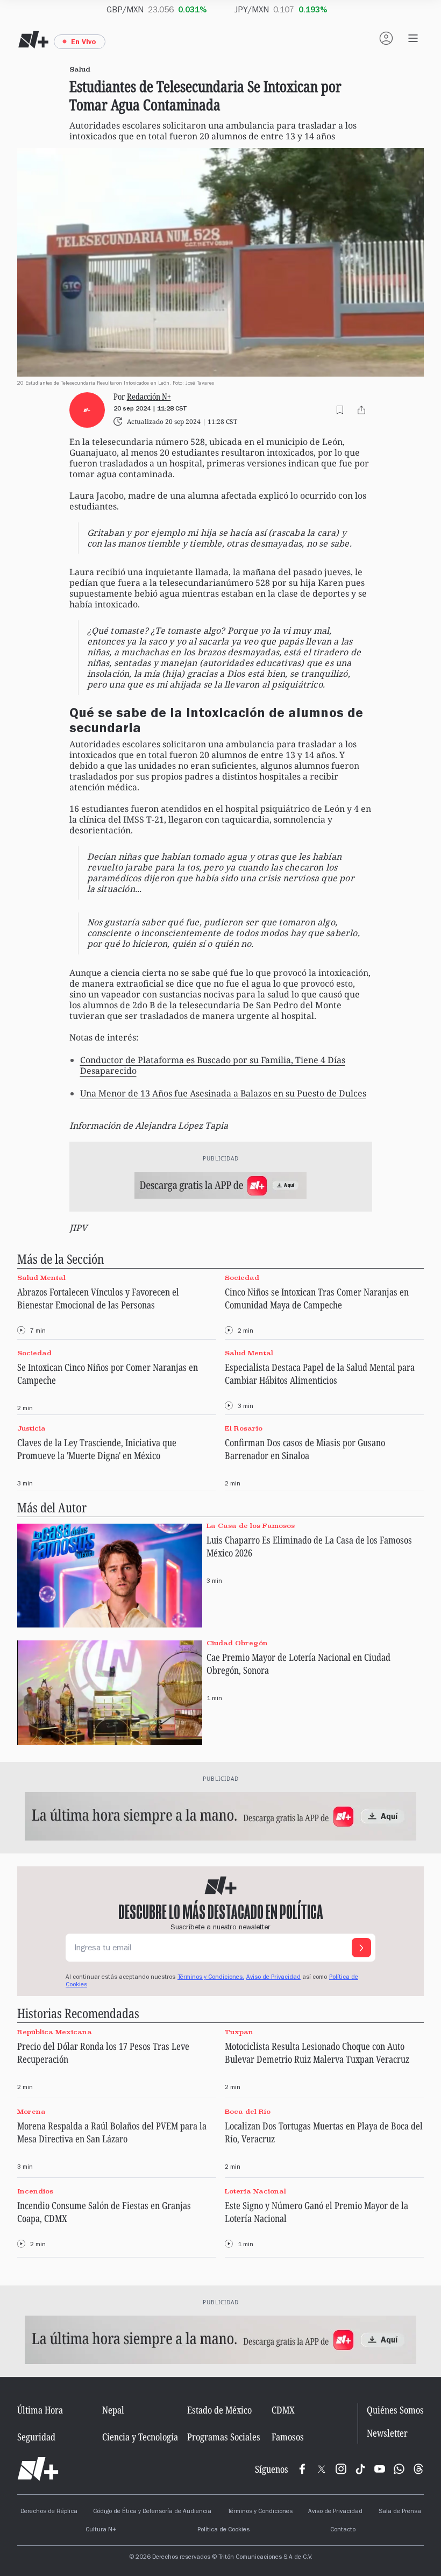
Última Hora (40, 2410)
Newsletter (387, 2433)
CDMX (283, 2410)
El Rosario (244, 1428)
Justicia (31, 1428)
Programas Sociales (224, 2437)
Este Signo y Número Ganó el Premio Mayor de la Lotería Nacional (316, 2212)
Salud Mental (41, 1278)
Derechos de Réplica (49, 2512)
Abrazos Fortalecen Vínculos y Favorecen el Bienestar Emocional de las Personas (98, 1298)
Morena (31, 2111)
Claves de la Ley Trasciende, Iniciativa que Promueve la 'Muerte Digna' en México (97, 1449)
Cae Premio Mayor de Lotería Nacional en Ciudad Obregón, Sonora (298, 1664)
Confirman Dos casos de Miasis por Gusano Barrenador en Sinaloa (305, 1449)
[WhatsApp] (399, 2469)
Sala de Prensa (400, 2512)
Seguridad (36, 2437)
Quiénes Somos (395, 2410)
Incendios (35, 2191)
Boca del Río (248, 2111)
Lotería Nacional (255, 2191)
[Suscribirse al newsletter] (361, 1948)
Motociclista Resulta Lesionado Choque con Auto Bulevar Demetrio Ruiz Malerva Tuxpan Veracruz (317, 2053)
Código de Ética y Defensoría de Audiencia (152, 2512)
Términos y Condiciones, (211, 1978)
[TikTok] (360, 2469)
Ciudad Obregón (237, 1643)
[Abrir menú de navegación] (413, 38)
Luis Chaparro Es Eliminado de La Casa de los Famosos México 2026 (309, 1546)
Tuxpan (239, 2032)
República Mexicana (55, 2032)
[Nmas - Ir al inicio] (33, 40)
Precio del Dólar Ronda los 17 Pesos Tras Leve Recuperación (103, 2053)
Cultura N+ (101, 2530)
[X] (322, 2469)
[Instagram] (341, 2469)
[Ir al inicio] (38, 2469)
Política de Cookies (223, 2530)
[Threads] (418, 2469)
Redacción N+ (149, 396)
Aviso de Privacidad (273, 1978)
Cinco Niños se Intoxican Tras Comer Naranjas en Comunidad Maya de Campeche (317, 1298)
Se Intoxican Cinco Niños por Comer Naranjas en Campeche (108, 1374)
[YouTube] (380, 2469)
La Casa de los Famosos (251, 1526)
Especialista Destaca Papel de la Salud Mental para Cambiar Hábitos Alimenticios (320, 1374)
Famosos (288, 2437)
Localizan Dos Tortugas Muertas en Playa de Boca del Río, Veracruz (324, 2132)
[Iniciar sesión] (386, 38)
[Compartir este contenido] (361, 410)
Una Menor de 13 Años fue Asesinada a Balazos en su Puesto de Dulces (223, 1093)
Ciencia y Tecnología (140, 2437)
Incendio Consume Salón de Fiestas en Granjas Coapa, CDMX (104, 2212)
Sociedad (242, 1278)
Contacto (343, 2530)
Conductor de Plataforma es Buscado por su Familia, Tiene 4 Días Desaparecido (213, 1065)
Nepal (113, 2410)
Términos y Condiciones (260, 2512)
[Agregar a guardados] (340, 410)
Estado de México (219, 2410)
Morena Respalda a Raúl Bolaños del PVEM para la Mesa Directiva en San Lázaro (112, 2132)
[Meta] (302, 2469)
